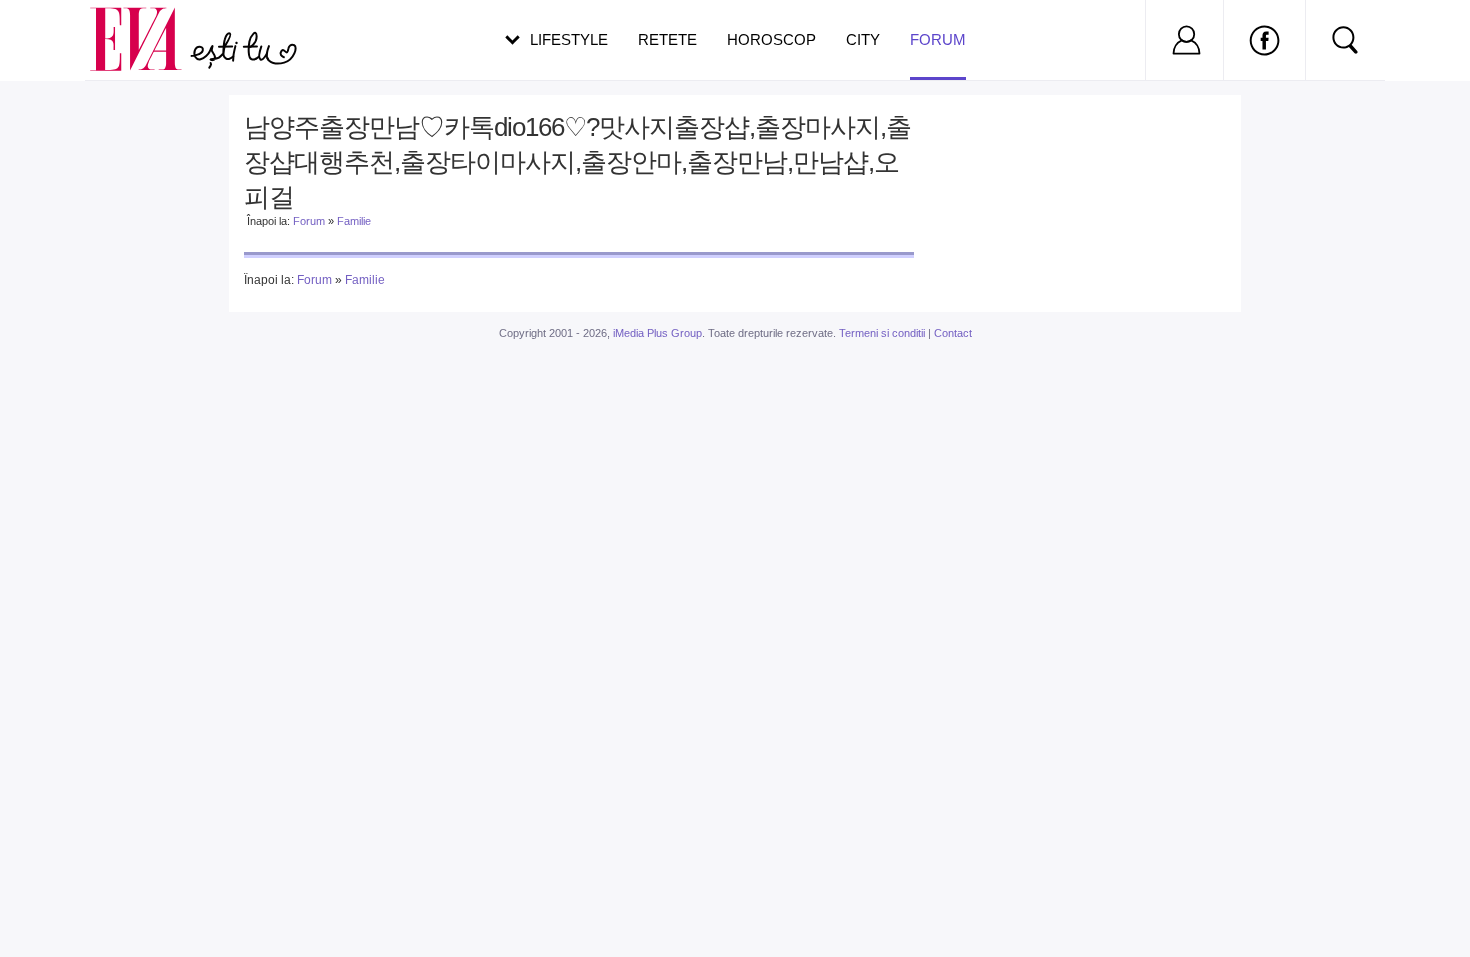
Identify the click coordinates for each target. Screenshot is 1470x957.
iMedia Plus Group (657, 333)
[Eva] (147, 23)
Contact (953, 333)
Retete (667, 39)
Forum (938, 39)
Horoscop (771, 39)
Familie (354, 221)
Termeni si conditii (882, 333)
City (863, 39)
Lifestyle (569, 39)
